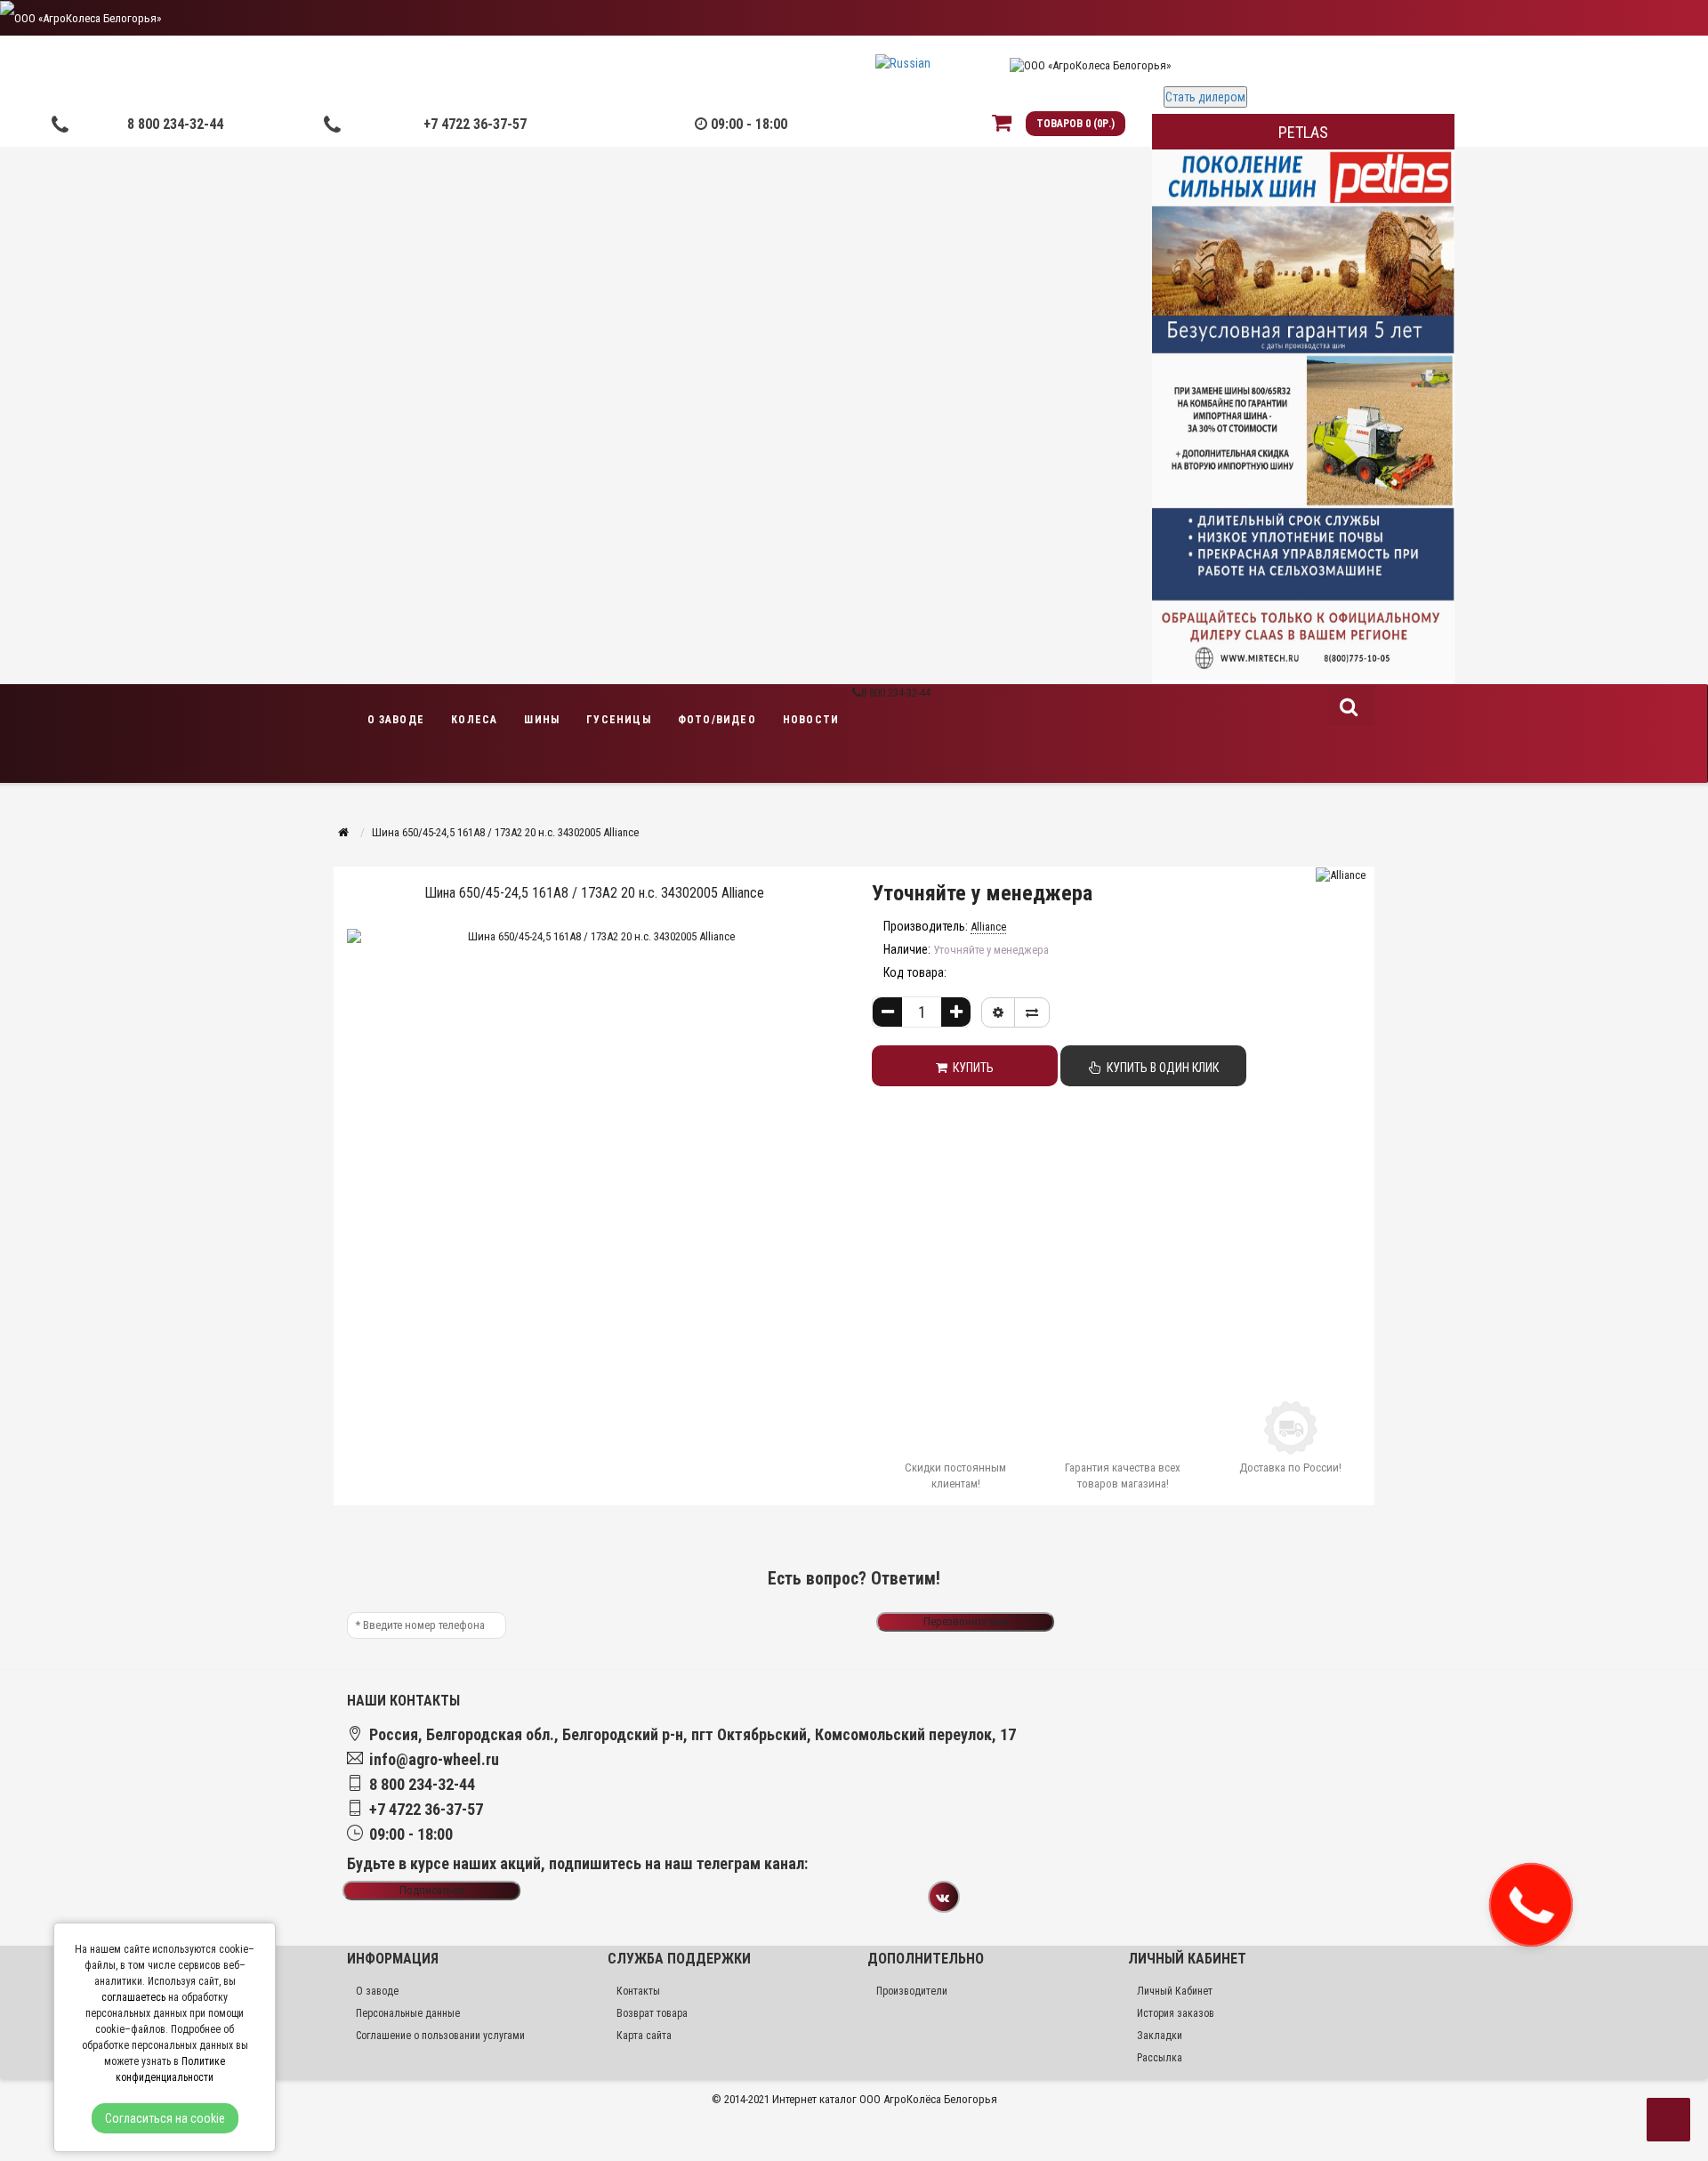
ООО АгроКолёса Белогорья (928, 2099)
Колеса (474, 720)
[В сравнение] (1032, 1012)
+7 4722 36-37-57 (475, 124)
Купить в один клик (1160, 1068)
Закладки (1160, 2036)
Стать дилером (1205, 97)
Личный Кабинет (1175, 1991)
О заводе (396, 720)
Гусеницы (619, 720)
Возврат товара (652, 2013)
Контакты (638, 1991)
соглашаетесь (133, 1997)
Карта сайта (644, 2036)
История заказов (1176, 2013)
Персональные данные (408, 2013)
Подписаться (432, 1890)
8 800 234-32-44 (175, 124)
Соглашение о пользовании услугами (440, 2036)
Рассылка (1160, 2058)
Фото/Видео (717, 720)
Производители (912, 1991)
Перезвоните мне (966, 1621)
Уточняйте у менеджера (982, 893)
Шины (542, 720)
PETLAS (1303, 132)
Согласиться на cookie (165, 2118)
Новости (811, 720)
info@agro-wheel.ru (434, 1759)
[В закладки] (998, 1012)
